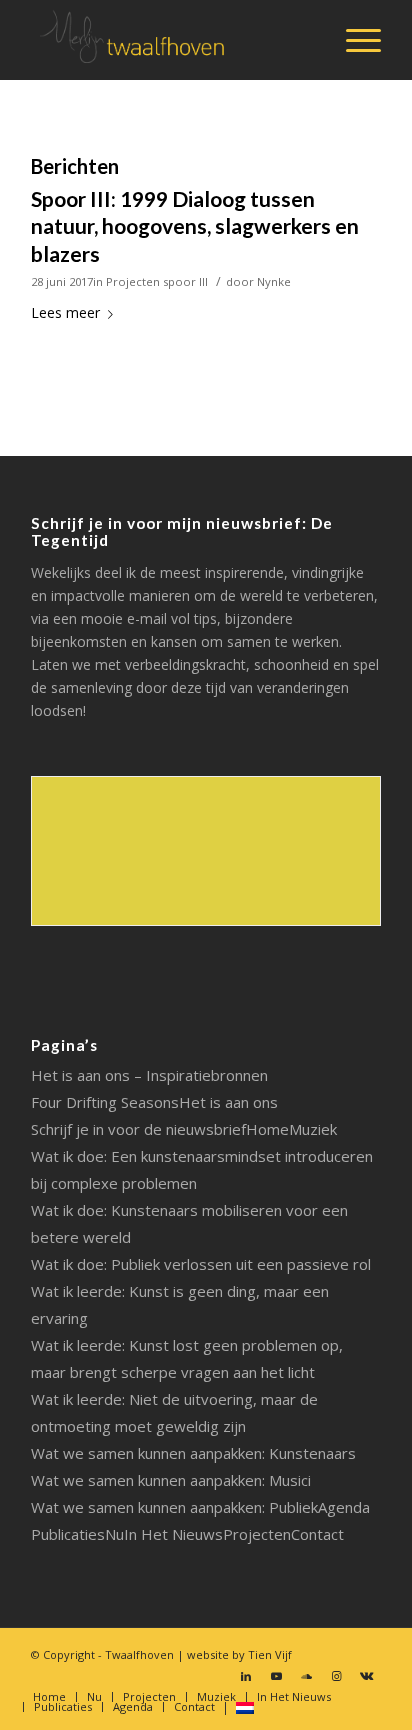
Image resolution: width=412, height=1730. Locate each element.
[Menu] (353, 40)
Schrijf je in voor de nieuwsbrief (138, 1129)
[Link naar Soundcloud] (306, 1676)
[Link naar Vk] (366, 1676)
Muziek (313, 1129)
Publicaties (68, 1534)
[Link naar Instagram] (336, 1676)
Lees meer (65, 312)
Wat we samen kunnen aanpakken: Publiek (174, 1507)
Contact (317, 1534)
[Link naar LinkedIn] (246, 1676)
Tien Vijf (270, 1654)
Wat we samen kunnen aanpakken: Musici (171, 1480)
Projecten (257, 1534)
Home (267, 1129)
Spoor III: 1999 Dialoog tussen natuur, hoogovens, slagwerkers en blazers (195, 226)
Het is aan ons (228, 1102)
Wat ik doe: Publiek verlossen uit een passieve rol (201, 1264)
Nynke (274, 281)
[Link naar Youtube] (276, 1676)
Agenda (344, 1507)
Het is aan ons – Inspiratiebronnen (149, 1075)
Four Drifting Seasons (105, 1102)
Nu (114, 1534)
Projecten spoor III (157, 281)
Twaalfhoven (139, 1654)
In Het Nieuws (173, 1534)
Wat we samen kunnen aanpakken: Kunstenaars (193, 1453)
